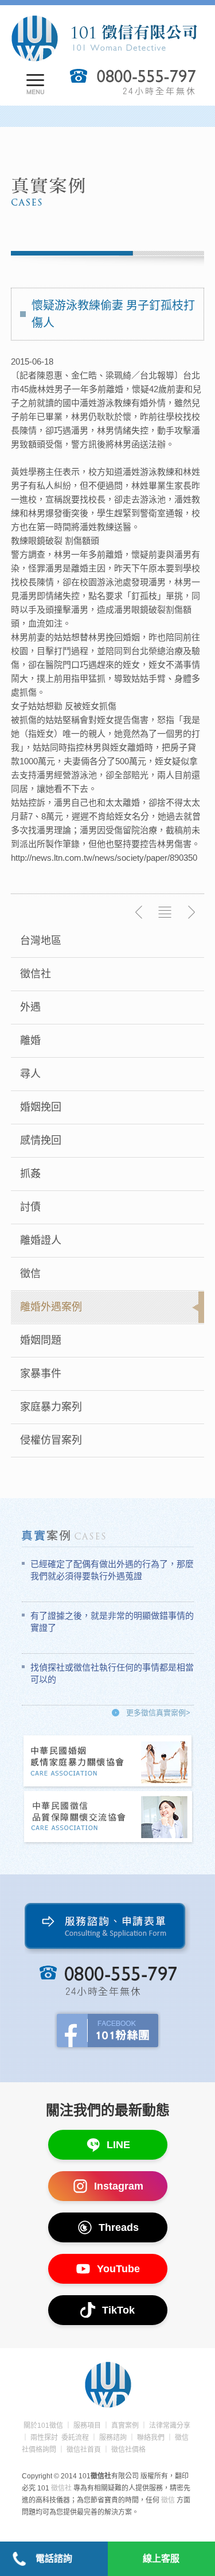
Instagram (119, 2186)
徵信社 (36, 974)
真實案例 (125, 2426)
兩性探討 (44, 2438)
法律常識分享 (170, 2426)
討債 (30, 1207)
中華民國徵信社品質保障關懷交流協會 (108, 1818)
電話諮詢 (54, 2558)
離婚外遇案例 (51, 1307)
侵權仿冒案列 (51, 1440)
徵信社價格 (128, 2450)
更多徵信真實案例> (158, 1713)
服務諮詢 (113, 2438)
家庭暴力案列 (51, 1407)
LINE (118, 2145)
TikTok (118, 2310)
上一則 (139, 912)
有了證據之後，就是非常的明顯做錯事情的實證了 (112, 1622)
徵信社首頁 (84, 2450)
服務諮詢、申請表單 (107, 1929)
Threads (119, 2227)
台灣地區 (41, 941)
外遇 (30, 1007)
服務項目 (87, 2426)
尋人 (30, 1074)
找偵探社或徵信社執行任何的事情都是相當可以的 (112, 1673)
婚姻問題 (41, 1340)
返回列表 (165, 912)
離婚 (30, 1041)
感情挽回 (41, 1140)
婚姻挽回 (41, 1107)
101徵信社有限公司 (104, 38)
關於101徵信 (43, 2426)
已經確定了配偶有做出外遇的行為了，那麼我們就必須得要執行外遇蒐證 (112, 1570)
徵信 (30, 1274)
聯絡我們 (151, 2438)
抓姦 (30, 1174)
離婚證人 (41, 1240)
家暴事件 (41, 1374)
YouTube (118, 2269)
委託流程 (75, 2438)
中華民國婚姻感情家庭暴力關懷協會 (108, 1762)
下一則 (191, 912)
